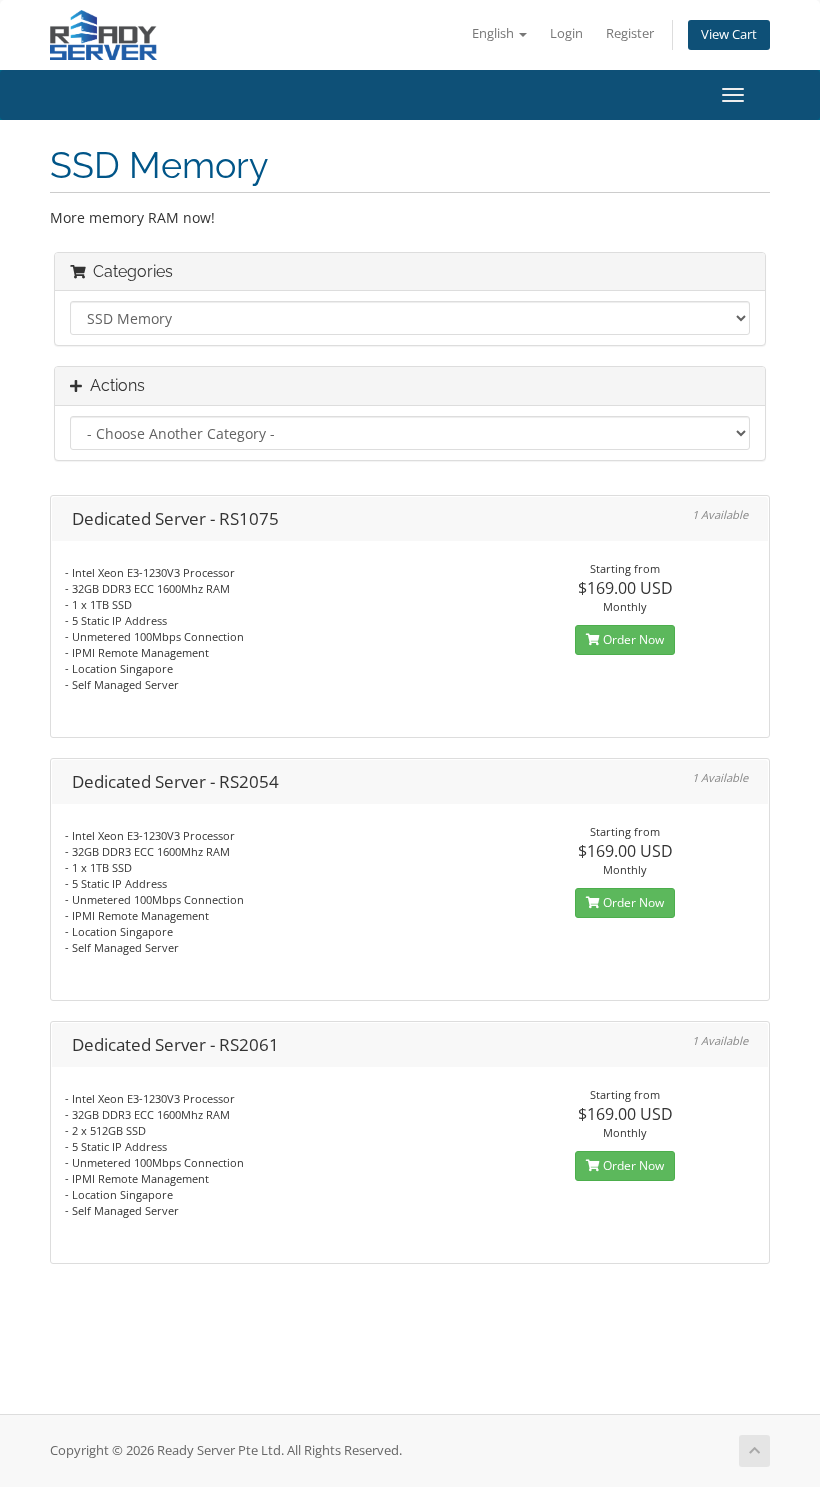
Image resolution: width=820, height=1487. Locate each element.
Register (630, 33)
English (494, 33)
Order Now (632, 639)
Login (566, 33)
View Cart (729, 34)
